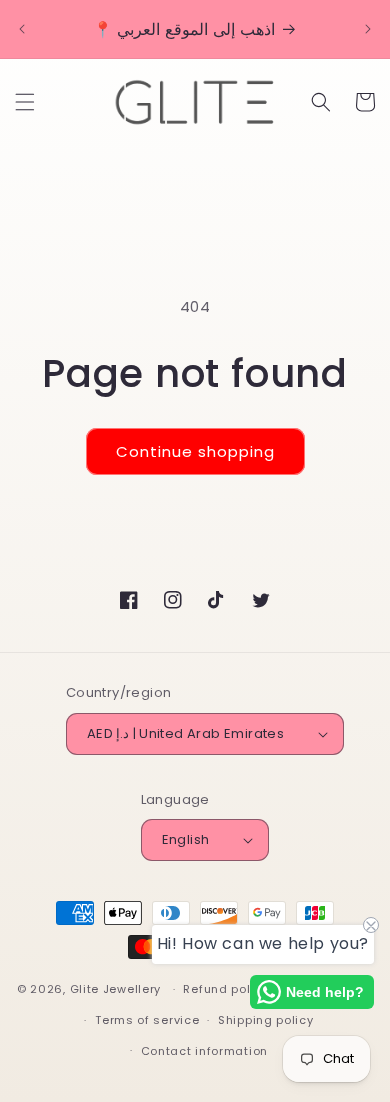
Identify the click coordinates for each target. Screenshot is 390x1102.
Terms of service (147, 1020)
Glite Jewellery (116, 989)
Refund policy (225, 989)
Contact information (204, 1051)
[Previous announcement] (22, 29)
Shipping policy (266, 1020)
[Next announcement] (368, 29)
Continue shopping (195, 451)
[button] (25, 102)
